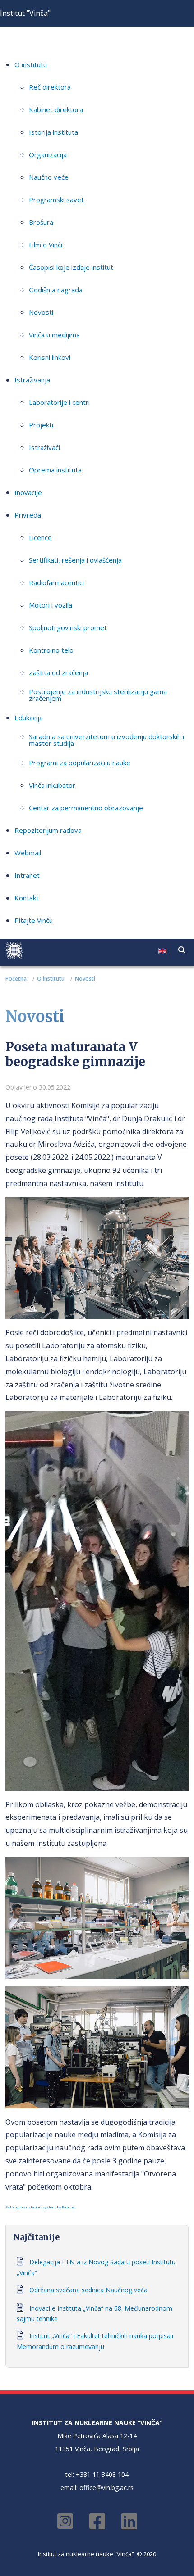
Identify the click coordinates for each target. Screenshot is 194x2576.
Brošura (41, 222)
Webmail (28, 853)
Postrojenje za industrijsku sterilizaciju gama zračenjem (98, 695)
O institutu (31, 64)
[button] (182, 950)
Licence (40, 537)
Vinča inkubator (52, 785)
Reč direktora (50, 87)
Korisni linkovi (50, 357)
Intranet (27, 875)
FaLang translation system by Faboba (40, 2207)
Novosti (41, 312)
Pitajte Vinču (34, 920)
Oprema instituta (55, 470)
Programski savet (56, 200)
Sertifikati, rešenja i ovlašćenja (75, 560)
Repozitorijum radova (48, 830)
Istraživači (44, 447)
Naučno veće (49, 177)
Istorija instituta (53, 132)
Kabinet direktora (56, 109)
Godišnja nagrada (56, 290)
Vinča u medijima (54, 335)
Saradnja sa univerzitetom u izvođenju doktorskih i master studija (106, 740)
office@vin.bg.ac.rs (106, 2487)
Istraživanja (32, 380)
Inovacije (28, 492)
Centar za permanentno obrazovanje (86, 808)
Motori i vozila (51, 605)
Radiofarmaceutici (56, 582)
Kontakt (27, 898)
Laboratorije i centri (59, 402)
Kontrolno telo (51, 650)
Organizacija (48, 154)
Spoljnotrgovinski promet (68, 627)
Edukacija (29, 718)
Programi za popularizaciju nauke (80, 763)
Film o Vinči (46, 245)
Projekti (41, 425)
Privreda (28, 515)
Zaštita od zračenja (58, 672)
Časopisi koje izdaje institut (71, 267)
